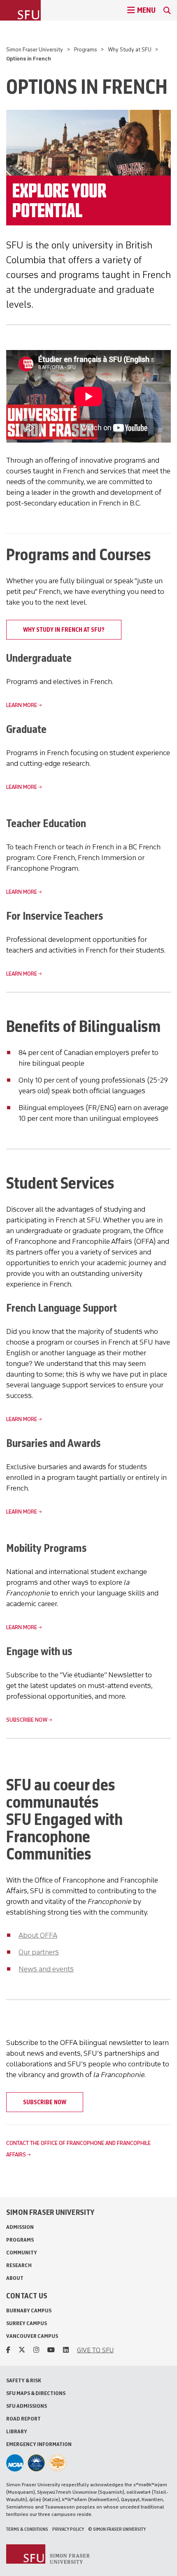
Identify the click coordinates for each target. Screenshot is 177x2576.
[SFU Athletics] (15, 2463)
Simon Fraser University (35, 50)
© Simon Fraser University (117, 2529)
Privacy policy (68, 2529)
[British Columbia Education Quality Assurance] (36, 2463)
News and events (46, 1969)
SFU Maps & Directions (36, 2393)
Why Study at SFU (130, 50)
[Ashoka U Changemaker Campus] (58, 2463)
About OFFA (38, 1935)
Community (22, 2253)
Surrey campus (27, 2323)
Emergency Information (39, 2444)
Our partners (39, 1952)
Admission (20, 2227)
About (15, 2278)
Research (19, 2265)
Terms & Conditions (27, 2529)
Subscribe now (27, 1720)
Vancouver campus (32, 2336)
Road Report (23, 2419)
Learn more (22, 705)
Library (17, 2431)
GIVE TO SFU (95, 2350)
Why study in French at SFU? (64, 630)
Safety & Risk (24, 2380)
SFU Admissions (27, 2406)
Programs (86, 50)
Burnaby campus (29, 2311)
